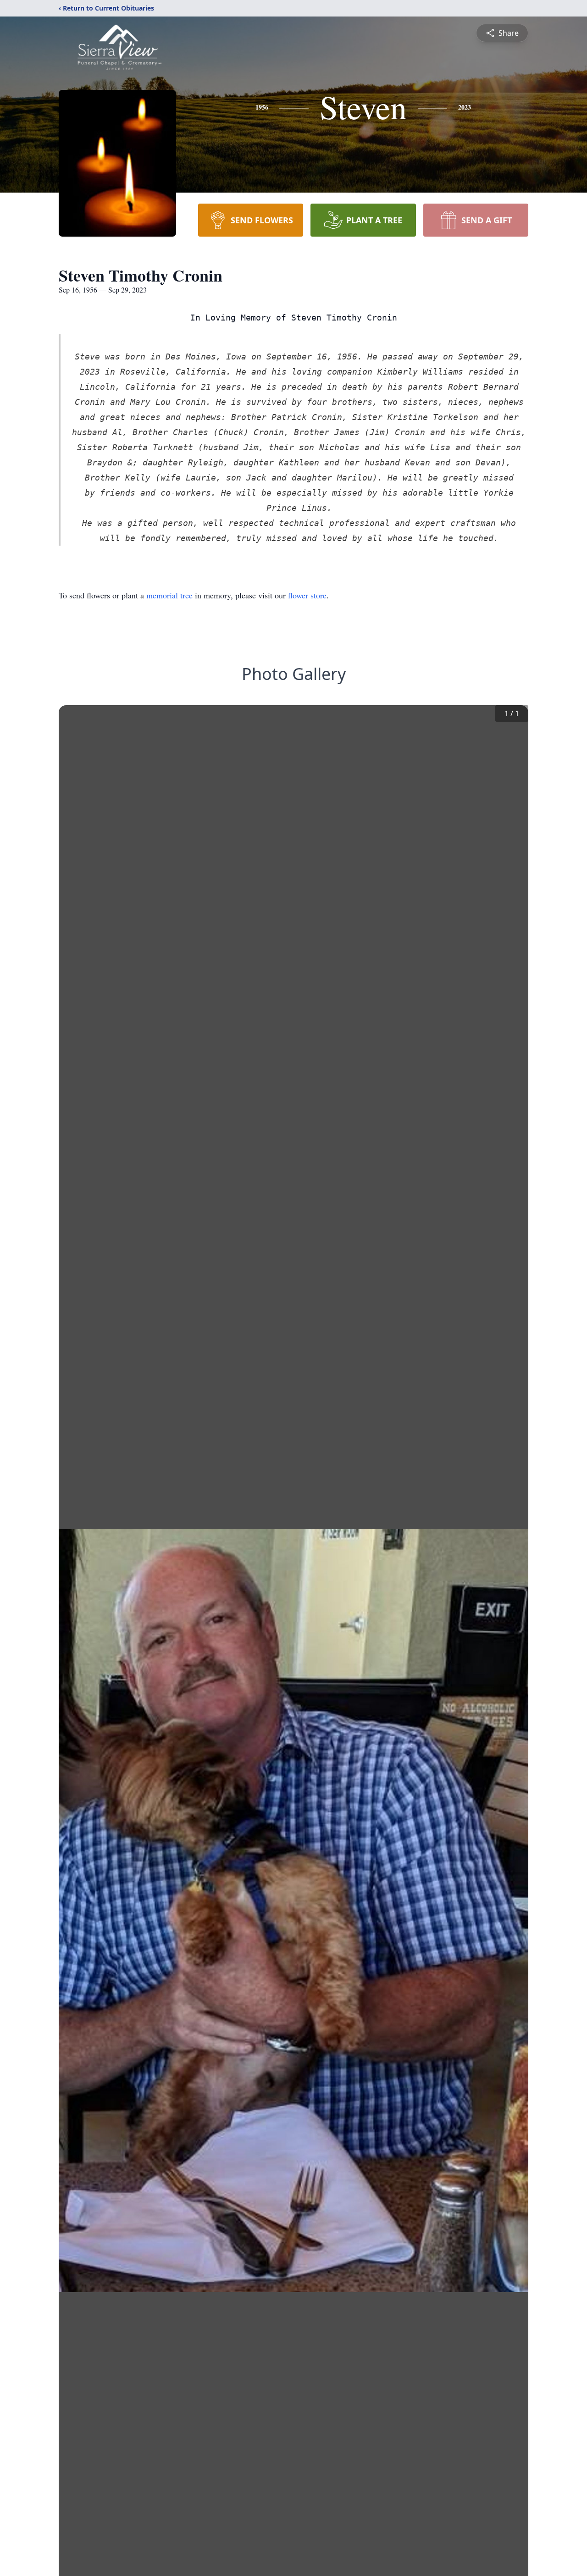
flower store (307, 595)
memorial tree (169, 595)
